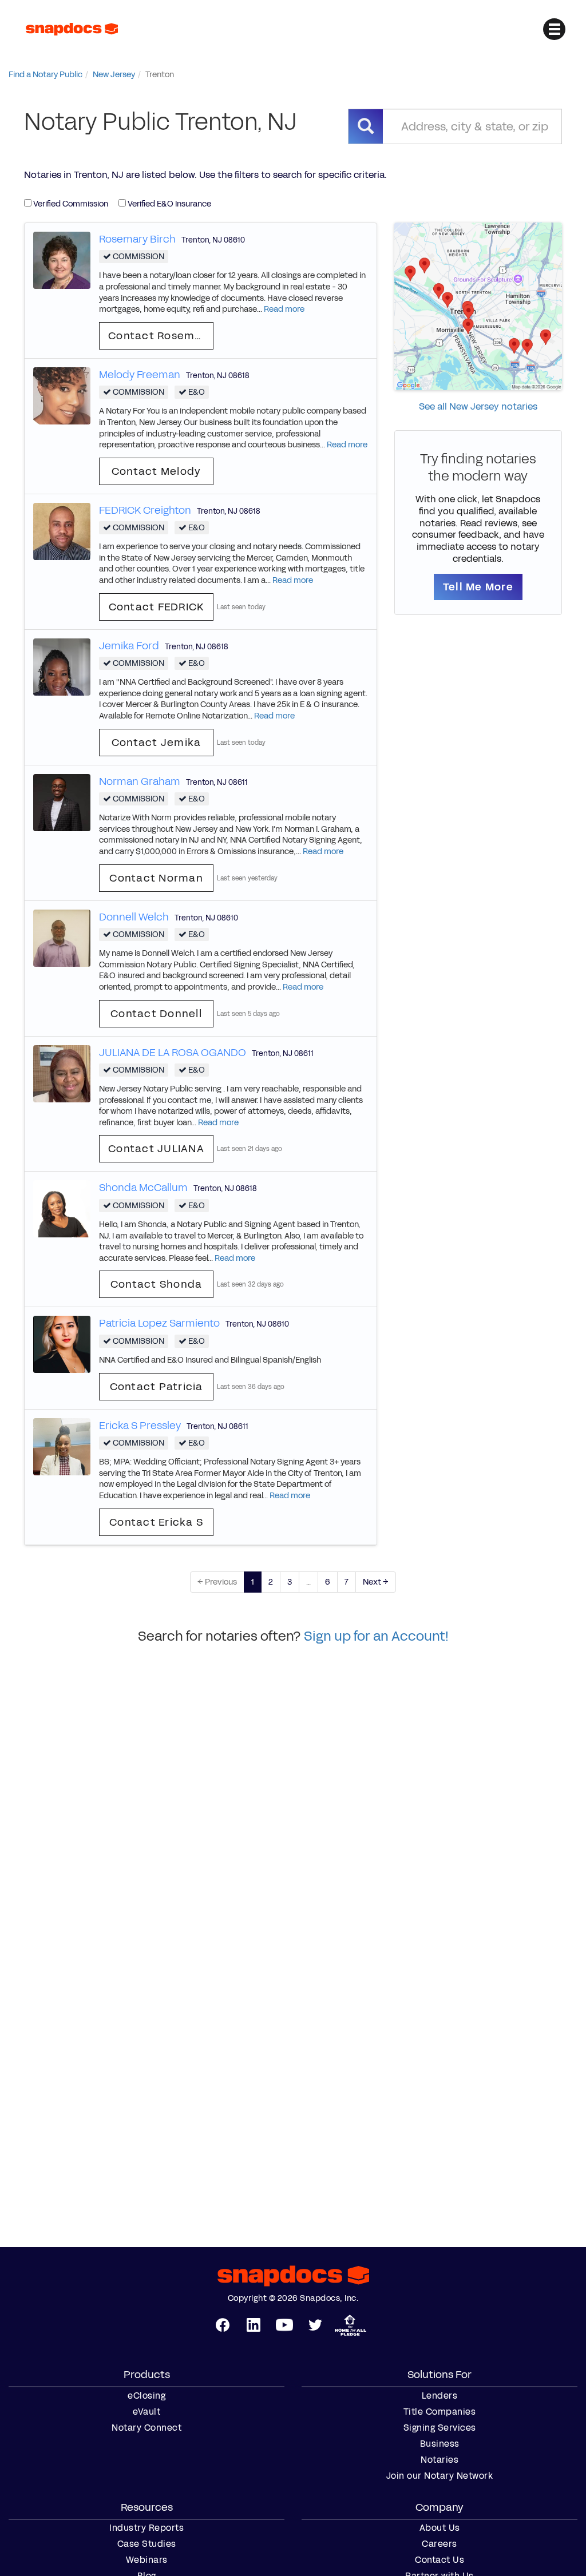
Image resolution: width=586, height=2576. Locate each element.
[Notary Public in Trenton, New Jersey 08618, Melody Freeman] (62, 395)
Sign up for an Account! (376, 1636)
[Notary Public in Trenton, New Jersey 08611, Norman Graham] (62, 802)
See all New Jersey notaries (478, 406)
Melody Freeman (140, 375)
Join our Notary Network (440, 2476)
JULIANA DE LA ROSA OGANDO (173, 1053)
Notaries (439, 2460)
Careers (439, 2544)
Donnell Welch (134, 917)
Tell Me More (478, 587)
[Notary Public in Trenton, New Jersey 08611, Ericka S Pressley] (62, 1446)
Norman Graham (140, 781)
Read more (284, 309)
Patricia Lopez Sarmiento (159, 1323)
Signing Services (440, 2428)
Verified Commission (70, 204)
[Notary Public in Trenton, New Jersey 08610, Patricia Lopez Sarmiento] (62, 1344)
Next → (376, 1582)
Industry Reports (146, 2528)
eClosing (146, 2396)
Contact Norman (156, 878)
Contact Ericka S (156, 1522)
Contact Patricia (157, 1387)
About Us (440, 2528)
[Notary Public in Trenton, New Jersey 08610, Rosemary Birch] (62, 259)
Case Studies (147, 2544)
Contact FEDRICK (157, 607)
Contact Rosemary (161, 336)
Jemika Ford (129, 646)
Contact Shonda (157, 1284)
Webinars (147, 2560)
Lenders (440, 2396)
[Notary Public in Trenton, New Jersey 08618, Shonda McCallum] (62, 1208)
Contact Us (439, 2560)
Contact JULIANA (156, 1149)
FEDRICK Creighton (145, 510)
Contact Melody (157, 471)
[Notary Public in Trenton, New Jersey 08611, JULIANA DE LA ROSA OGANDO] (62, 1073)
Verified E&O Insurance (169, 204)
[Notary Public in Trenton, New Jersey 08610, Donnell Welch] (62, 937)
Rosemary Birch (137, 239)
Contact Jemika (157, 743)
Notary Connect (146, 2428)
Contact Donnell (156, 1014)
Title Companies (440, 2412)
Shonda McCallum (143, 1188)
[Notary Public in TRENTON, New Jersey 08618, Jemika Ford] (62, 666)
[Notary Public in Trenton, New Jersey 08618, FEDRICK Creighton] (62, 531)
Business (440, 2444)
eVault (146, 2412)
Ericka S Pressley (140, 1426)
